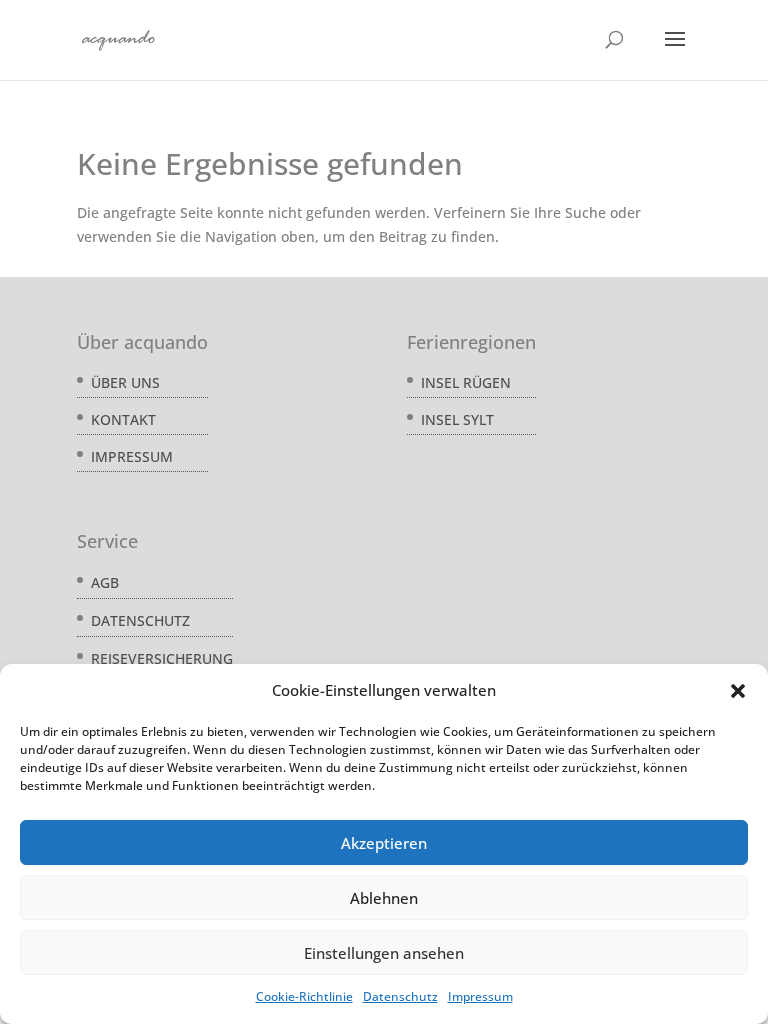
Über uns (125, 382)
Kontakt (123, 419)
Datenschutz (400, 996)
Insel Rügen (466, 382)
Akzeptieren (384, 843)
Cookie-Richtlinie (304, 996)
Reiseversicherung (162, 658)
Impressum (480, 996)
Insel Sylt (457, 419)
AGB (105, 582)
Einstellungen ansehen (384, 953)
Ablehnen (384, 898)
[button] (738, 691)
